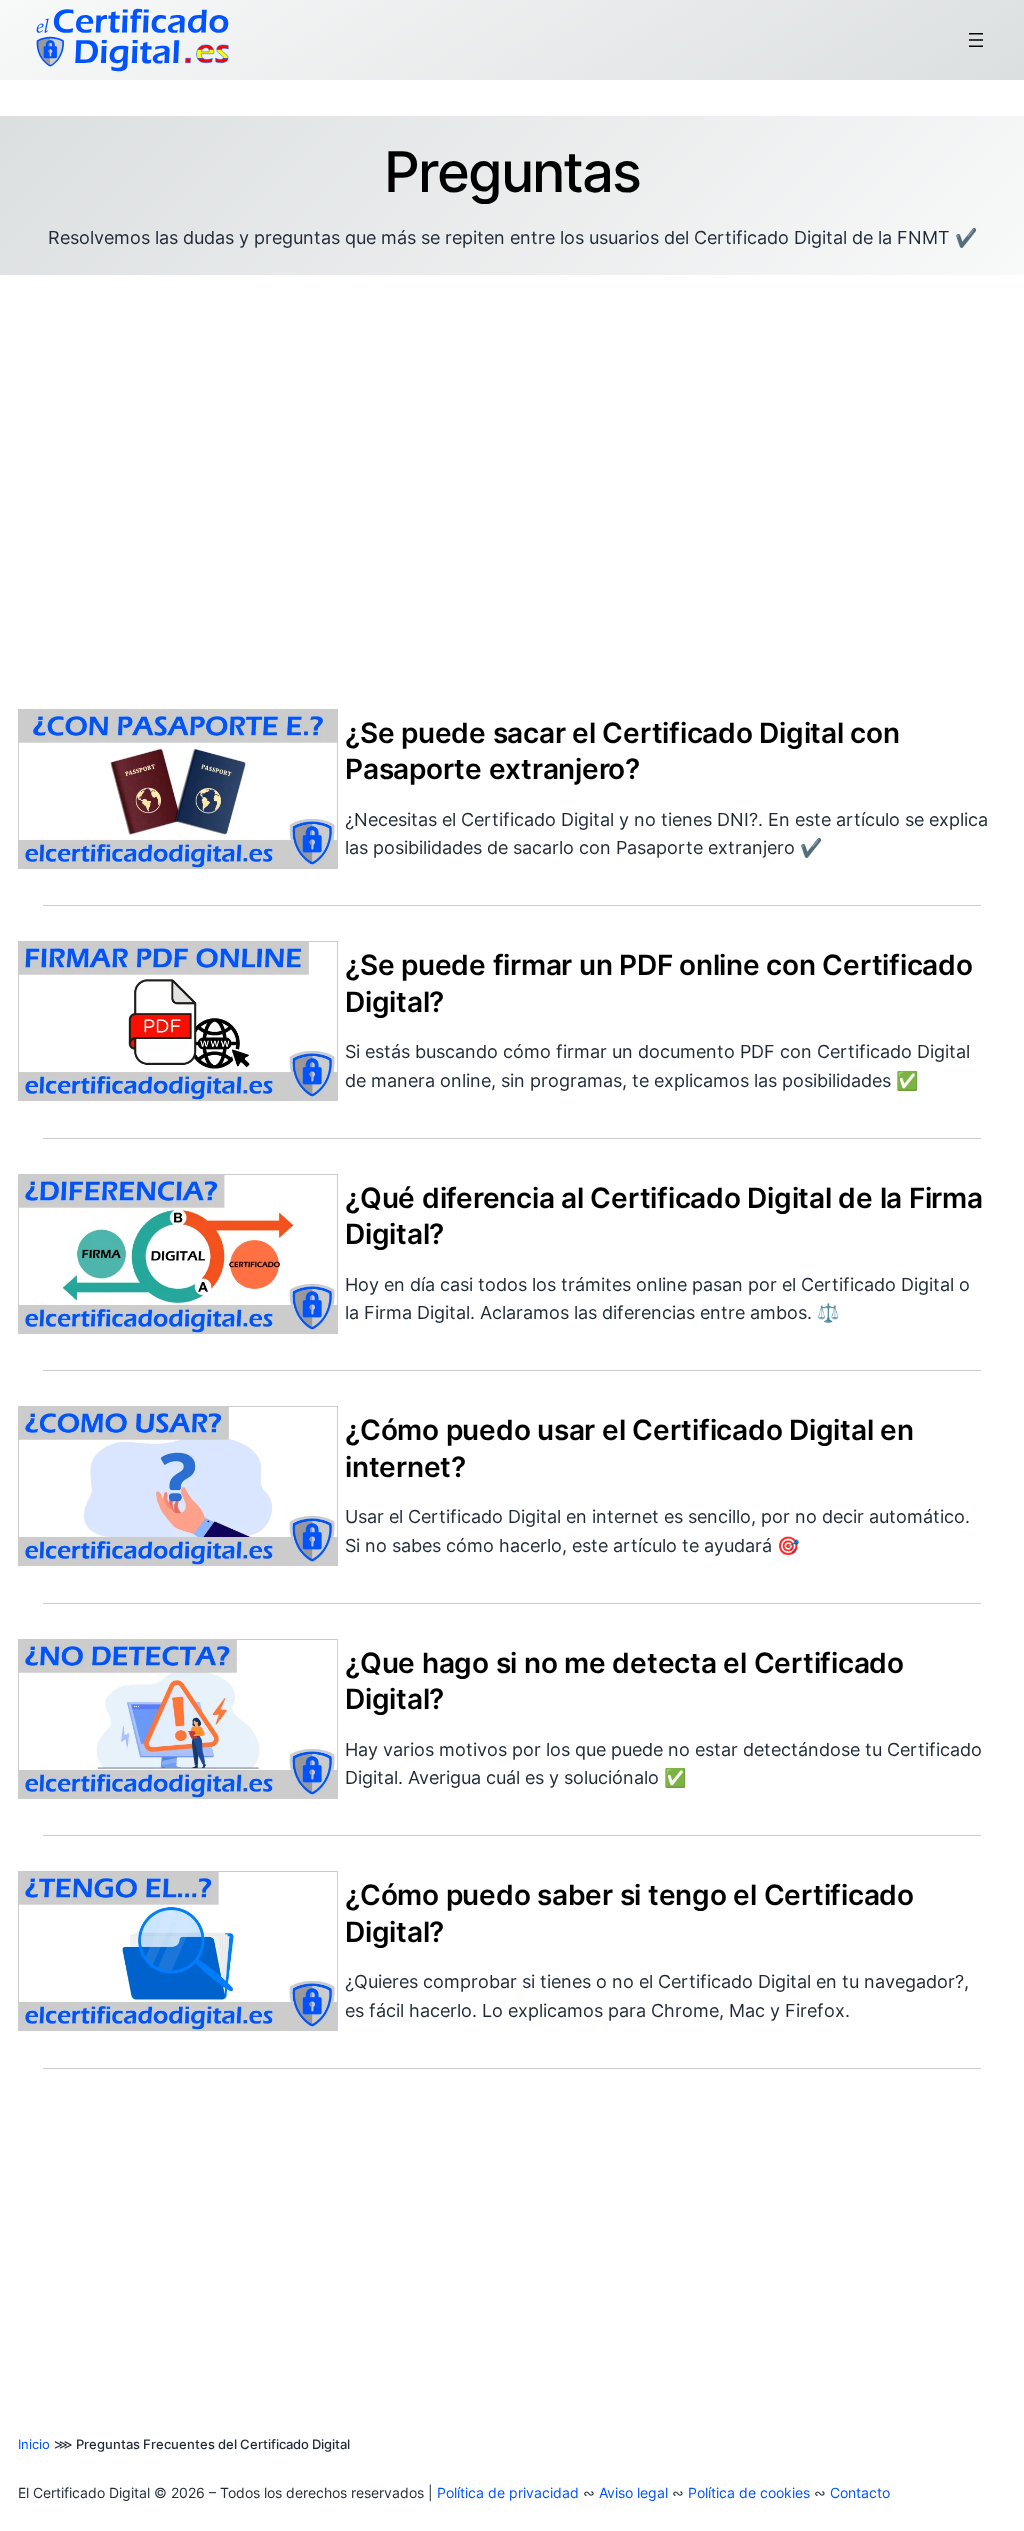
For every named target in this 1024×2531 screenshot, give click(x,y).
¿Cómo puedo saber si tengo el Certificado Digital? (629, 1913)
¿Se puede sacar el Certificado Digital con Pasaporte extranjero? (622, 751)
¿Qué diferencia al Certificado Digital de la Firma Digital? (664, 1216)
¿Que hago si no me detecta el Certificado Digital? (624, 1681)
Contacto (860, 2492)
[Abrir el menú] (976, 40)
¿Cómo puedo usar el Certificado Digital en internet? (629, 1448)
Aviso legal (633, 2492)
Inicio (34, 2444)
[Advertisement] (512, 479)
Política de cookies (749, 2492)
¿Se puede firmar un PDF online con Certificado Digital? (659, 983)
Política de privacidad (508, 2492)
